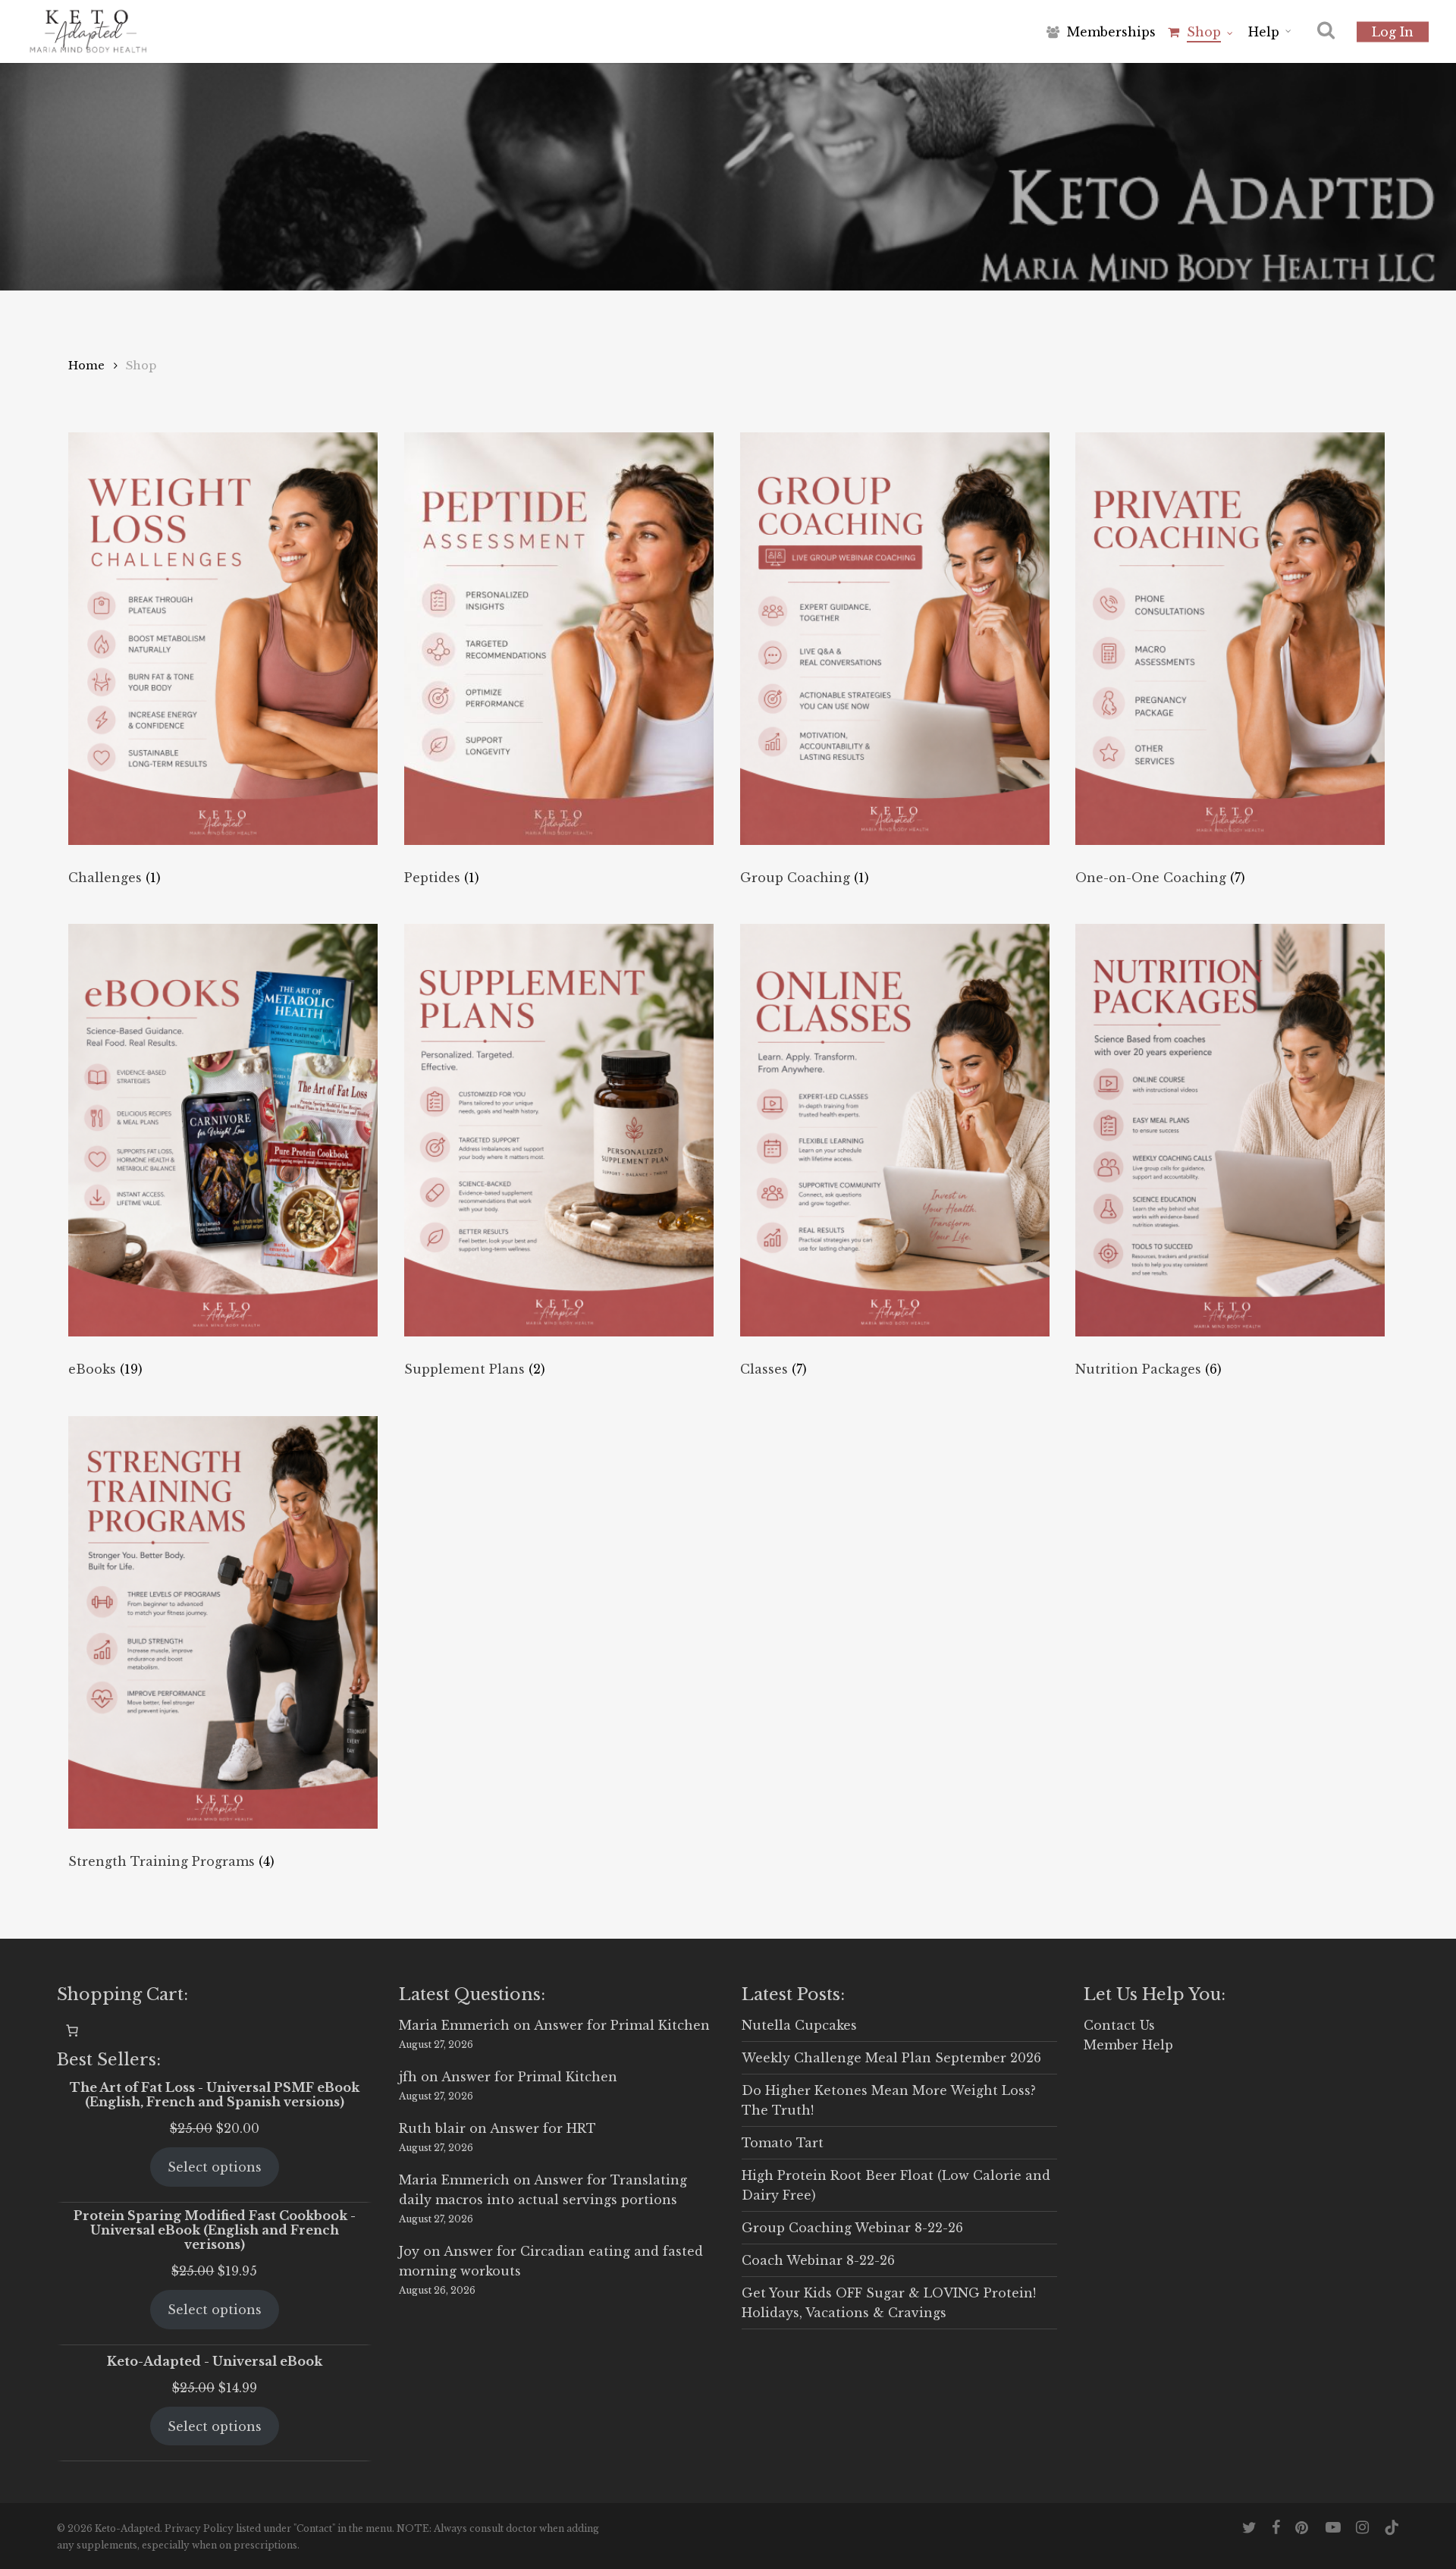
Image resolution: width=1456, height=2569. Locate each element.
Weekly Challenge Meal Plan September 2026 (891, 2058)
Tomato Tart (783, 2143)
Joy (409, 2251)
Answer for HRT (543, 2128)
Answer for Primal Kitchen (622, 2025)
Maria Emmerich (454, 2025)
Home (86, 366)
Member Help (1128, 2045)
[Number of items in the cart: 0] (72, 2030)
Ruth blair (432, 2128)
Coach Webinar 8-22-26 (818, 2260)
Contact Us (1119, 2025)
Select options (215, 2167)
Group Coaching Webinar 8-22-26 (852, 2228)
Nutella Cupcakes (799, 2025)
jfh (408, 2077)
